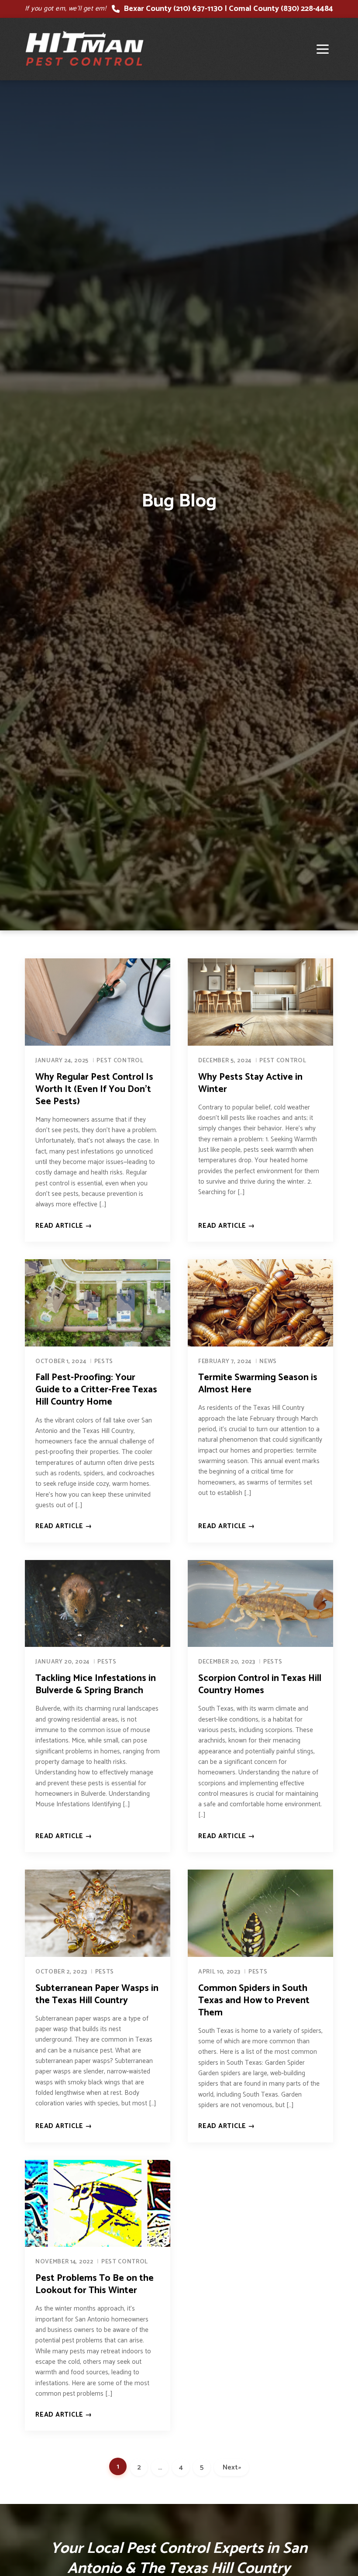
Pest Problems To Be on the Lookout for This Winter (95, 2284)
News (268, 1361)
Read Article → (64, 1226)
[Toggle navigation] (323, 49)
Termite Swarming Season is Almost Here (258, 1384)
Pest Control (120, 1061)
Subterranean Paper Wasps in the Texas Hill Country (97, 1994)
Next (232, 2468)
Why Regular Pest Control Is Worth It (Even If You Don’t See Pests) (94, 1089)
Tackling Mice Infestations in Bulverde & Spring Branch (96, 1684)
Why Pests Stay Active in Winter (250, 1083)
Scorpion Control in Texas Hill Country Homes (260, 1684)
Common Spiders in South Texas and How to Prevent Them (254, 2001)
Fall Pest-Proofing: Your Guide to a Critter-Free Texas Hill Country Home (96, 1390)
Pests (104, 1361)
